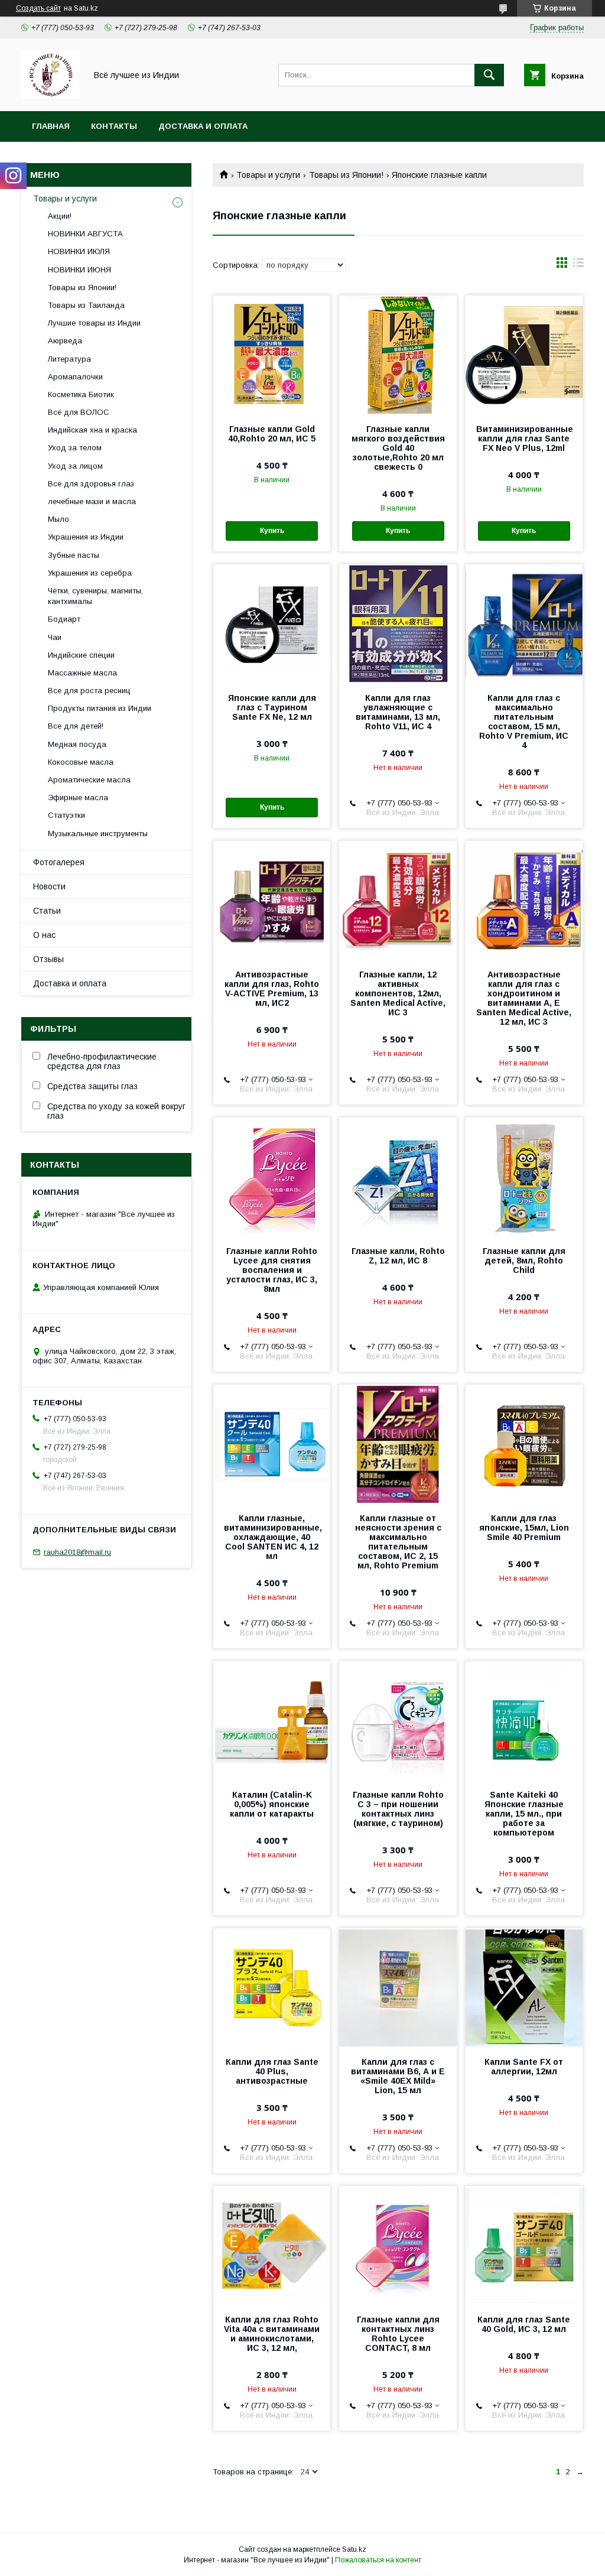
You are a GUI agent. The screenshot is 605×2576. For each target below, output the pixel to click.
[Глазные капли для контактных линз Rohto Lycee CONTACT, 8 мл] (398, 2245)
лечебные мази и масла (92, 501)
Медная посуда (77, 744)
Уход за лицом (75, 466)
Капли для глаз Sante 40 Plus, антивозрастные (272, 2071)
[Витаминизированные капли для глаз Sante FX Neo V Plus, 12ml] (524, 355)
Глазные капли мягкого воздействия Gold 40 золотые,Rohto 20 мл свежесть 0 (398, 448)
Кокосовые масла (81, 762)
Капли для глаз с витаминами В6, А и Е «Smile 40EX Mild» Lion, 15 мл (398, 2076)
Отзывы (48, 959)
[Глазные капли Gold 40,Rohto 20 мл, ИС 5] (272, 355)
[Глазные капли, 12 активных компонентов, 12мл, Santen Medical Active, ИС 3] (398, 900)
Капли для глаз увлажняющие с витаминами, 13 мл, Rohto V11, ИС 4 (398, 712)
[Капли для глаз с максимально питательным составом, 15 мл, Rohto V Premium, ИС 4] (524, 623)
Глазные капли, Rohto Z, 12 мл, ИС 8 (398, 1256)
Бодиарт (64, 619)
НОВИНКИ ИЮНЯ (79, 270)
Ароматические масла (89, 780)
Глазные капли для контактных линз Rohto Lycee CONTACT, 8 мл (398, 2334)
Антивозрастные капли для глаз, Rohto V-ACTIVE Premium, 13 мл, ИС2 (272, 989)
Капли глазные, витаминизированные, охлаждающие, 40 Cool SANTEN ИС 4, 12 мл (272, 1537)
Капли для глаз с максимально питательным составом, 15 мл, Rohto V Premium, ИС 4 (524, 722)
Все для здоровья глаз (91, 484)
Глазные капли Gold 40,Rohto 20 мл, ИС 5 (272, 434)
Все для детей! (76, 726)
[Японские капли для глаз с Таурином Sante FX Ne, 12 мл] (272, 623)
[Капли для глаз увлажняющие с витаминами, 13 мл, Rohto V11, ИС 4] (398, 623)
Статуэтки (66, 815)
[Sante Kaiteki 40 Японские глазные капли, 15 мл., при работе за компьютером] (524, 1720)
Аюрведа (65, 341)
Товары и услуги (268, 175)
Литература (69, 359)
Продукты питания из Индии (100, 708)
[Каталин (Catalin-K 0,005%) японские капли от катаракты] (272, 1720)
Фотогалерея (59, 862)
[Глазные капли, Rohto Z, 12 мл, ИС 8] (398, 1177)
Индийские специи (81, 655)
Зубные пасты (74, 555)
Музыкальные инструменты (98, 834)
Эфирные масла (78, 798)
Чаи (55, 637)
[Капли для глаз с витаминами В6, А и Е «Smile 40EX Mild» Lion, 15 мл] (398, 1987)
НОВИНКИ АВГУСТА (85, 234)
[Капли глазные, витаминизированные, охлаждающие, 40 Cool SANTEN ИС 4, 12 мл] (272, 1444)
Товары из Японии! (346, 175)
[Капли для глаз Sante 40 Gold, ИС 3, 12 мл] (524, 2245)
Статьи (47, 911)
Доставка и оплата (203, 126)
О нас (44, 935)
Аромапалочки (75, 377)
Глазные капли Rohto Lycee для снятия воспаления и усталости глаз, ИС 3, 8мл (272, 1270)
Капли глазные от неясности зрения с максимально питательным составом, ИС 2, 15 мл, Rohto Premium (398, 1542)
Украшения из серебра (90, 573)
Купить (272, 531)
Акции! (60, 216)
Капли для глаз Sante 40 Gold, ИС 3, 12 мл (524, 2324)
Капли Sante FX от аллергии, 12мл (524, 2067)
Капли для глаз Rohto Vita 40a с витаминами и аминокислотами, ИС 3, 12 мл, (272, 2334)
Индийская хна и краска (92, 430)
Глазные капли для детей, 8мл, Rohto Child (524, 1261)
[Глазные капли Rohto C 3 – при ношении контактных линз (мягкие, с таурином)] (398, 1720)
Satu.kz (354, 2549)
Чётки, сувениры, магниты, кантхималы (95, 596)
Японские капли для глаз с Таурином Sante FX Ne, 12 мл (272, 707)
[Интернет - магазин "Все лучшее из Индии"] (51, 96)
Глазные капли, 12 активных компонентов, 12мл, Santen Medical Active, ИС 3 (398, 993)
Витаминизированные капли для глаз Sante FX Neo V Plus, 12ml (524, 438)
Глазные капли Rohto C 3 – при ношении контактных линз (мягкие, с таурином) (398, 1809)
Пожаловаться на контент (378, 2560)
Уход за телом (75, 448)
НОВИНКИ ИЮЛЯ (79, 251)
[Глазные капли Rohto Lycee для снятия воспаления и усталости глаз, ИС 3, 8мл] (272, 1177)
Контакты (114, 126)
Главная (51, 126)
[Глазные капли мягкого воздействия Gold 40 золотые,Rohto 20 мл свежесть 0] (398, 355)
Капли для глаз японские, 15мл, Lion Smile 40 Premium (524, 1528)
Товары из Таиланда (86, 305)
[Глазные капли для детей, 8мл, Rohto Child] (524, 1177)
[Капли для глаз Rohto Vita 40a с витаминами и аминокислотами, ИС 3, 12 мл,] (272, 2245)
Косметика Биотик (81, 394)
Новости (49, 886)
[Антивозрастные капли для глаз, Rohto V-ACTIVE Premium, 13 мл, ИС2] (272, 900)
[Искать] (489, 75)
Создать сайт (38, 8)
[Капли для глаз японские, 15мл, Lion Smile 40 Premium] (524, 1444)
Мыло (58, 519)
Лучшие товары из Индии (94, 323)
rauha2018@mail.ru (77, 1552)
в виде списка (578, 265)
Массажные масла (82, 673)
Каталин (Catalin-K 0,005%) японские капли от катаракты (272, 1804)
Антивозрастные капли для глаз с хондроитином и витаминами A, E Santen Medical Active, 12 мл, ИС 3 (524, 998)
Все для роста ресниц (89, 691)
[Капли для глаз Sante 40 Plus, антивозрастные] (272, 1987)
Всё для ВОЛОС (79, 412)
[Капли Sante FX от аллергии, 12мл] (524, 1987)
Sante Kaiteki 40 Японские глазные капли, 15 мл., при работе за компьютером (524, 1814)
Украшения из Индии (86, 537)
